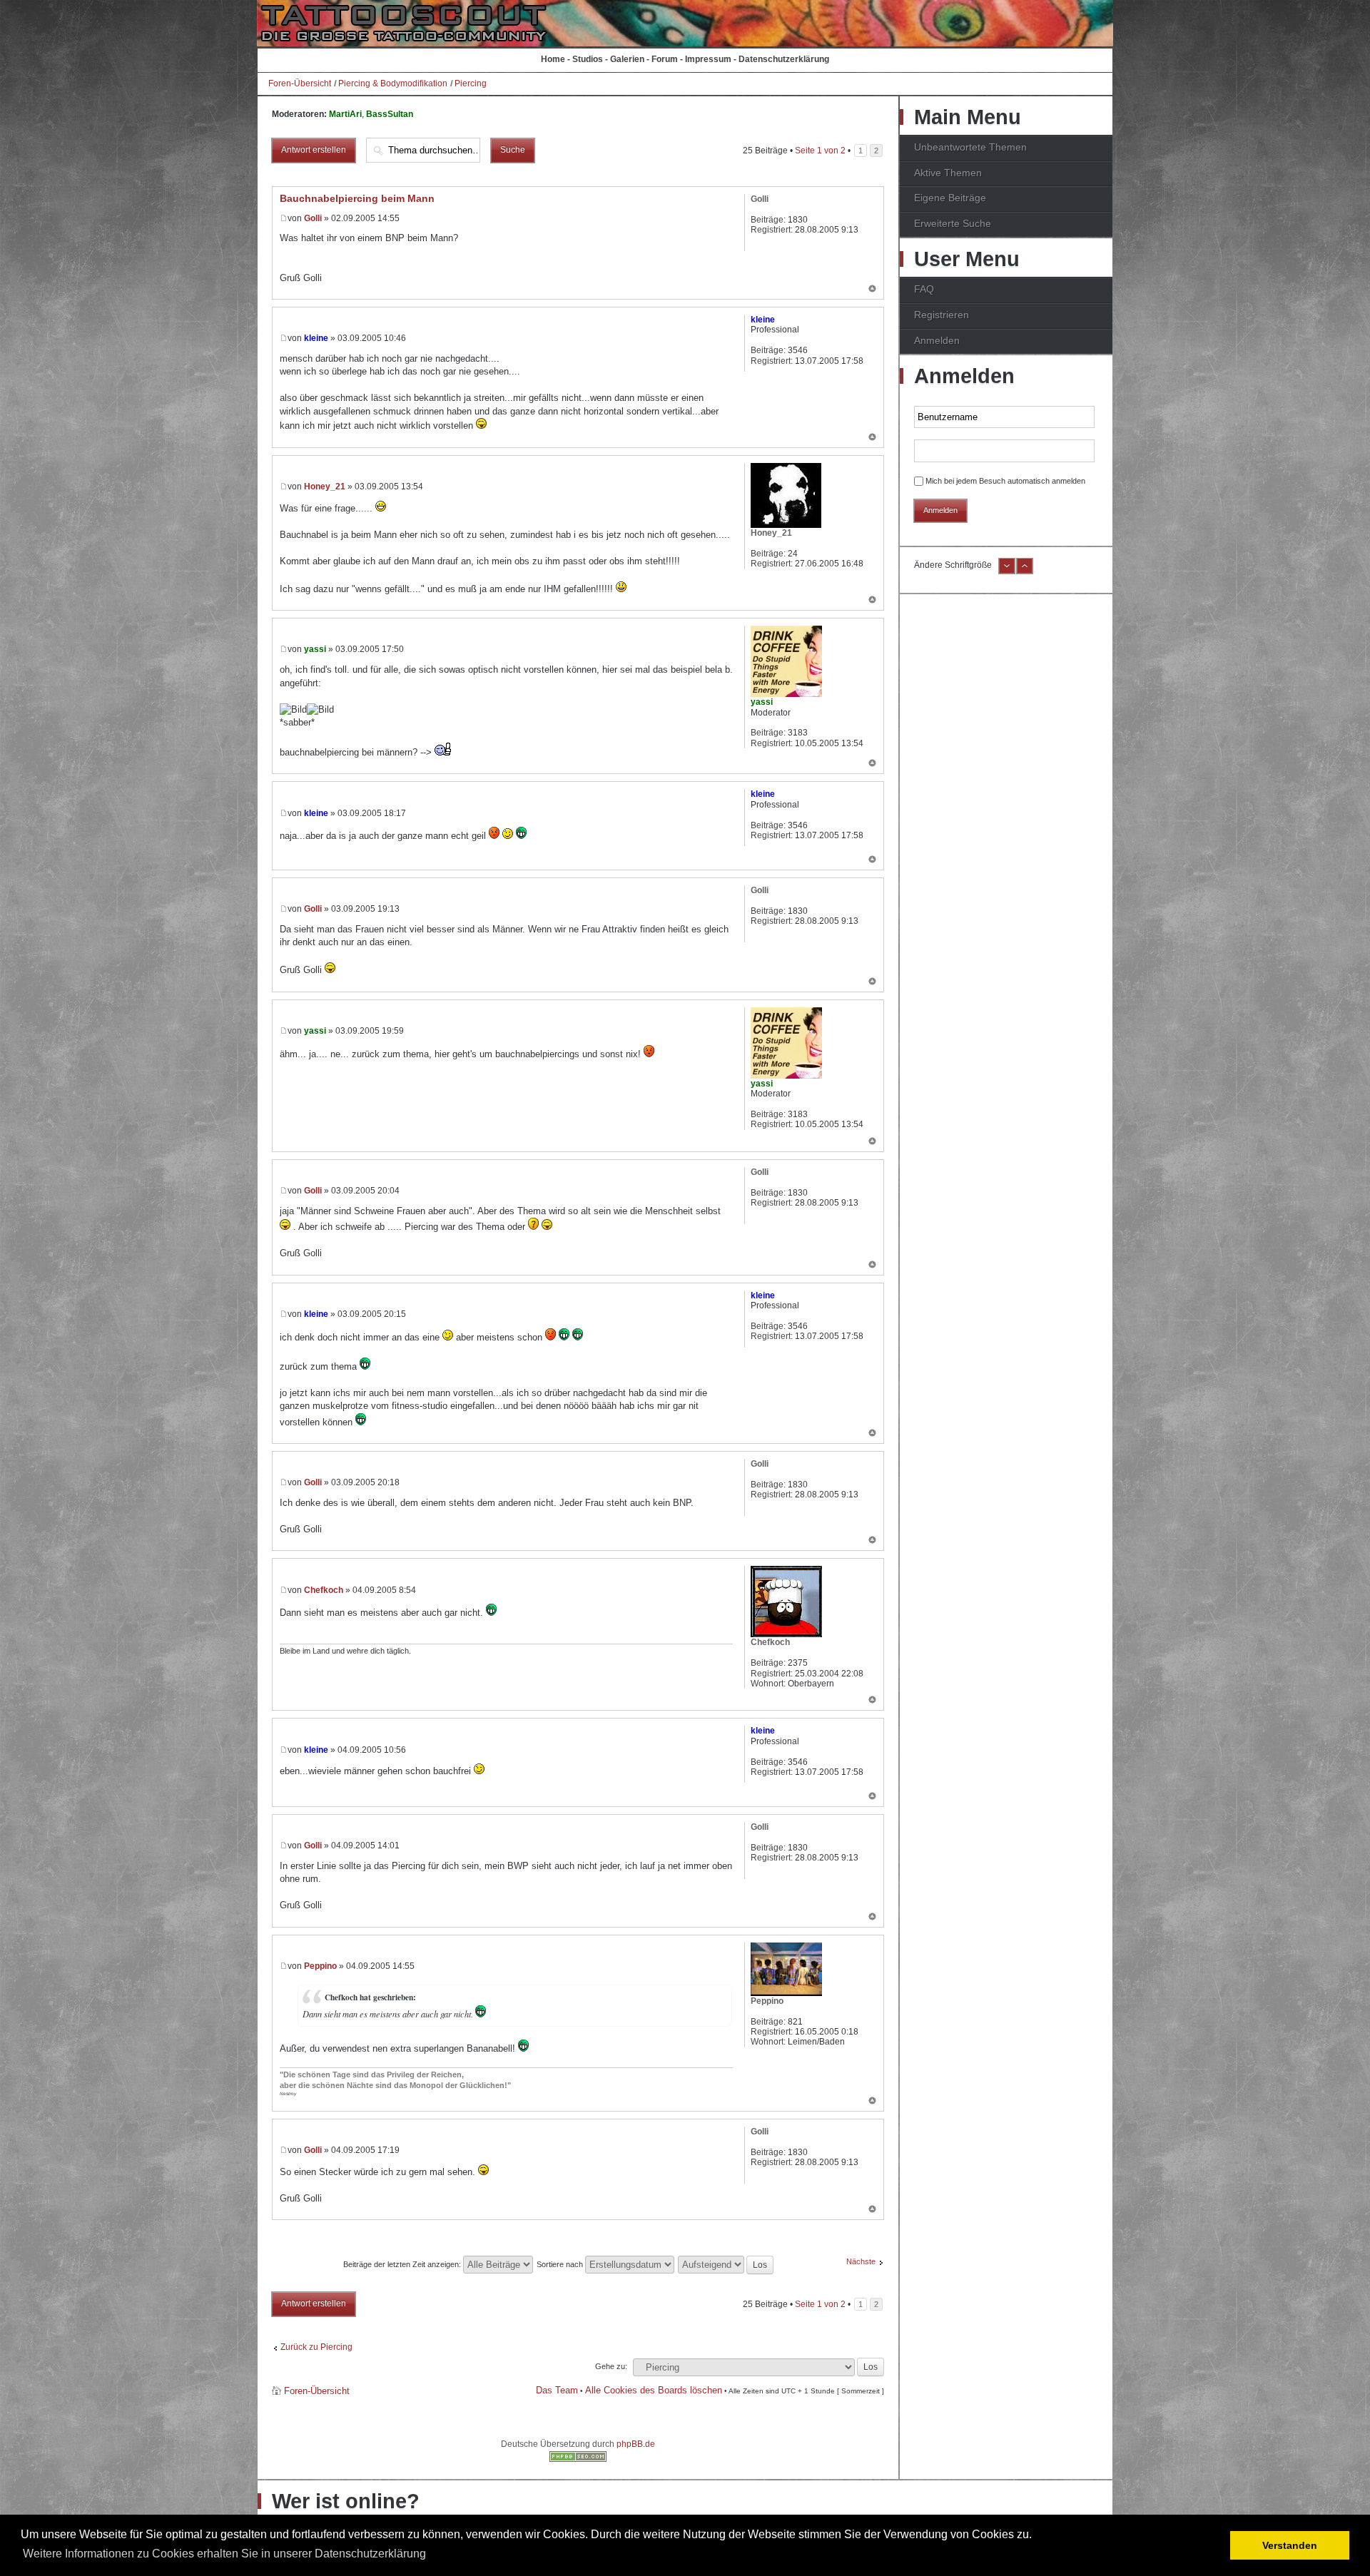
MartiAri (345, 114)
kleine (316, 338)
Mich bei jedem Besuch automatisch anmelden (1005, 481)
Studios (588, 59)
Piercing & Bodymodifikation (393, 83)
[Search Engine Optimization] (578, 2459)
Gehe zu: (611, 2366)
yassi (315, 649)
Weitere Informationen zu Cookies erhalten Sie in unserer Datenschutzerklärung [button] (224, 2554)
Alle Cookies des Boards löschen (654, 2390)
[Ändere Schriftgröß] (1025, 571)
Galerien (627, 59)
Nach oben (872, 290)
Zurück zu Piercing (316, 2347)
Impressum (708, 59)
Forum (665, 59)
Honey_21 (325, 487)
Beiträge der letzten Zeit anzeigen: (403, 2264)
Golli (313, 218)
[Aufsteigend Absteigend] (726, 2264)
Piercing (471, 83)
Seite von (820, 151)
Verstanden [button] (1290, 2545)
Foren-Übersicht (300, 83)
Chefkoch (324, 1590)
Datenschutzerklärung (784, 59)
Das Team (557, 2390)
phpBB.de (636, 2444)
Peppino (320, 1966)
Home (553, 59)
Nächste (861, 2261)
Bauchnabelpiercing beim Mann (357, 198)
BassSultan (390, 114)
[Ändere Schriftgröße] (1007, 571)
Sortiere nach (561, 2264)
